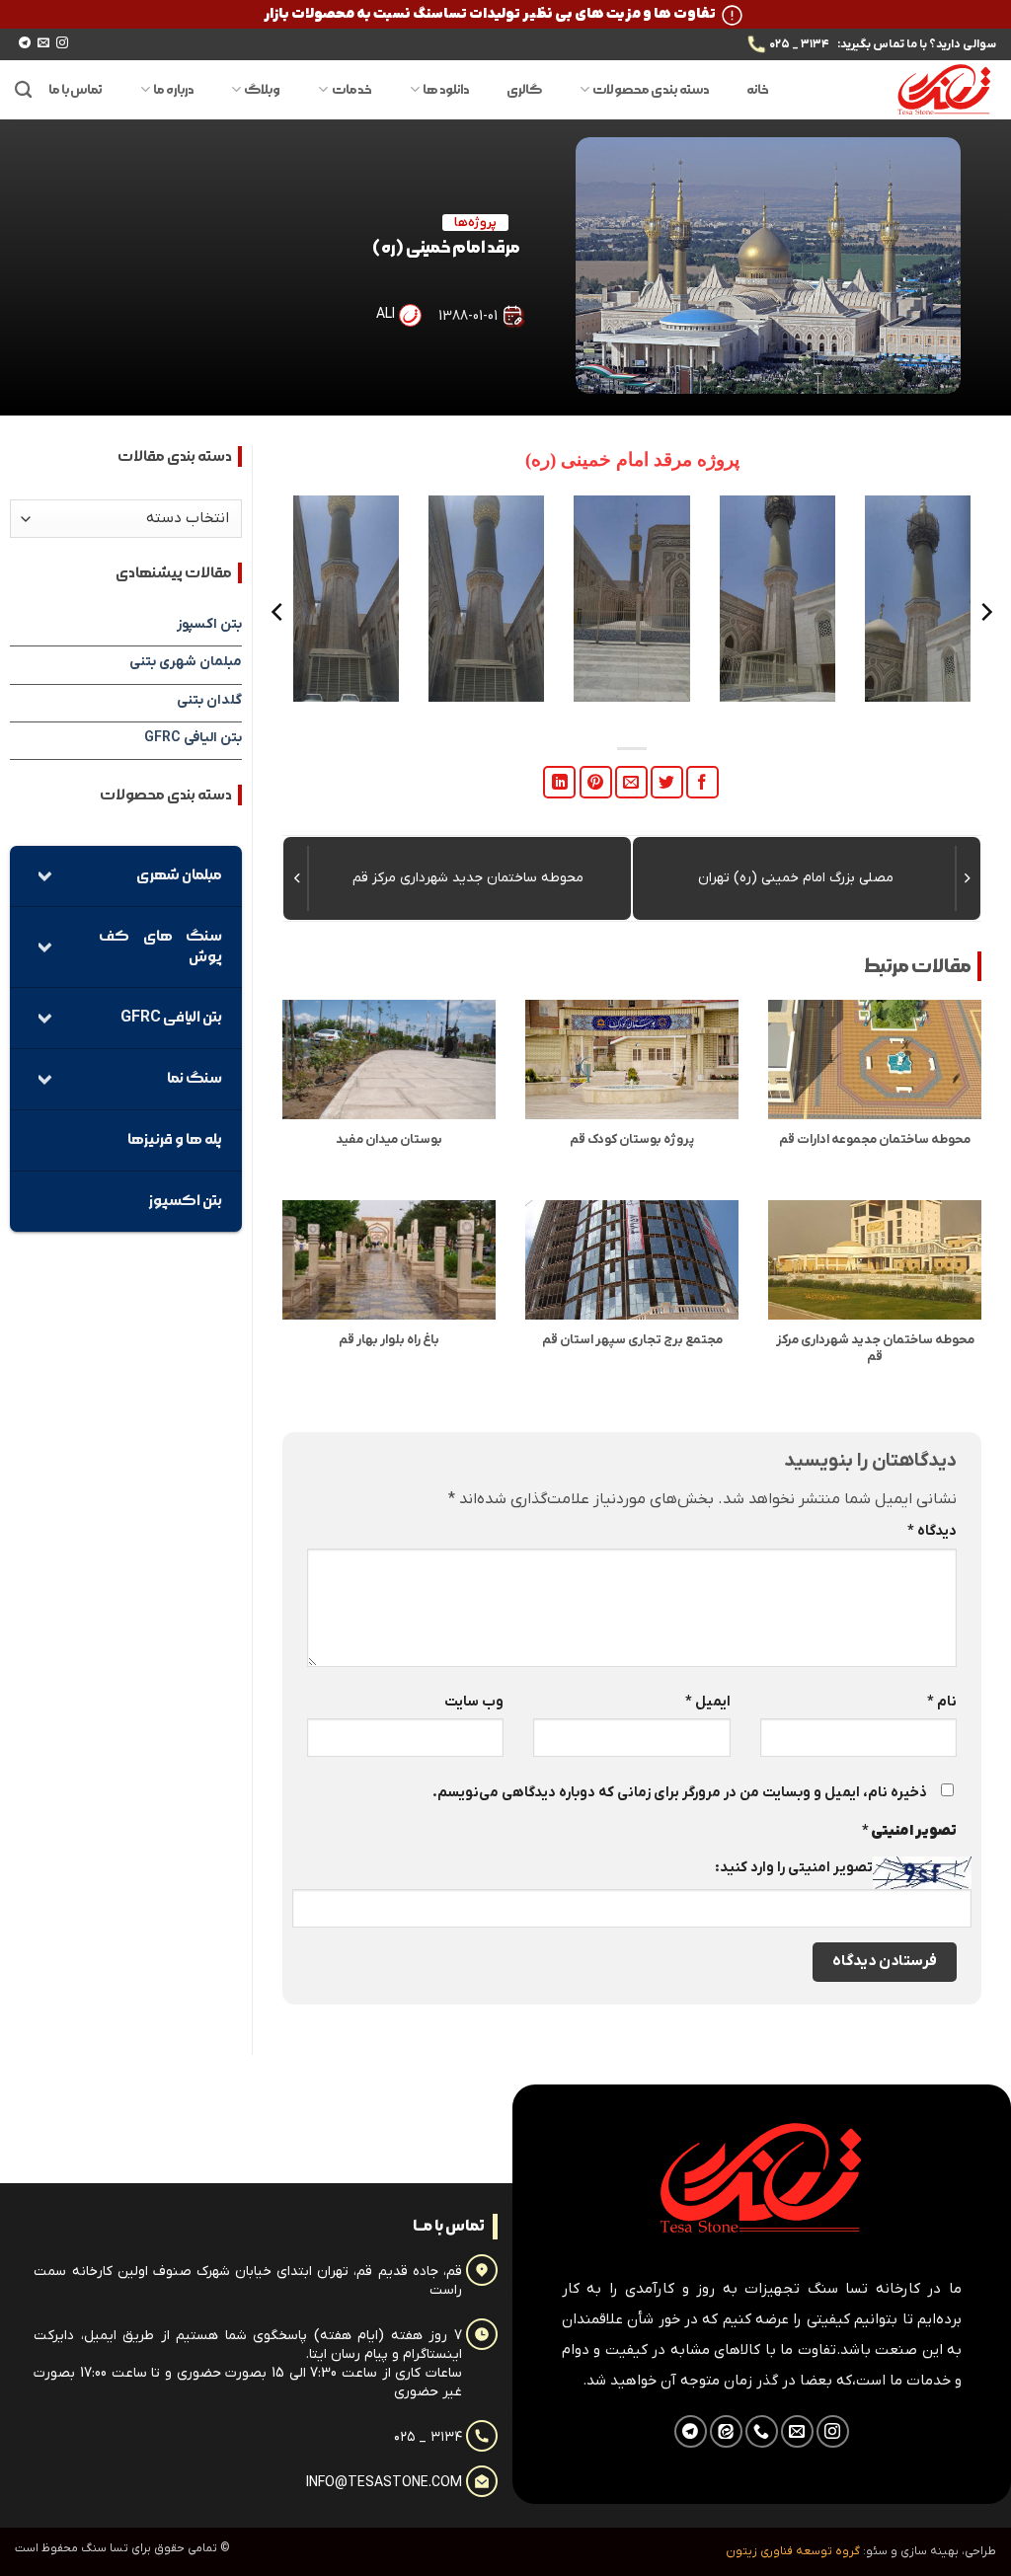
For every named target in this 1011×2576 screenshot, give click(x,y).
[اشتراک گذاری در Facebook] (702, 782)
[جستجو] (23, 90)
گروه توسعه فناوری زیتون (793, 2551)
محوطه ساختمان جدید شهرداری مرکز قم (468, 878)
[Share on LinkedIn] (559, 782)
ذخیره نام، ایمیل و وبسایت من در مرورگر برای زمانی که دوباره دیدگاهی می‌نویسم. (680, 1793)
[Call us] (762, 2431)
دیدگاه (932, 1531)
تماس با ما (76, 90)
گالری (524, 90)
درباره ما (173, 90)
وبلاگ (262, 90)
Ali (386, 314)
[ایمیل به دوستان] (631, 782)
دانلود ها (446, 90)
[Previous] (985, 611)
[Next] (278, 611)
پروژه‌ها (475, 223)
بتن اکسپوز (209, 624)
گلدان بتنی (209, 700)
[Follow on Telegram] (25, 43)
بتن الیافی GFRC (193, 738)
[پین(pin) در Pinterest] (596, 782)
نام (942, 1702)
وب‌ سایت (474, 1702)
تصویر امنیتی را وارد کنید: (794, 1868)
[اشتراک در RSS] (726, 2431)
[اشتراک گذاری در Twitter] (667, 782)
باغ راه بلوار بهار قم (389, 1340)
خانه (758, 90)
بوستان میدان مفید (389, 1140)
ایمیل (707, 1702)
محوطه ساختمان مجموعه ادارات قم (875, 1140)
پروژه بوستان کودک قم (632, 1140)
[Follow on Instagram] (62, 43)
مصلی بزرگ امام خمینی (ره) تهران (796, 878)
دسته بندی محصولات (651, 90)
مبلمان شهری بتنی (186, 662)
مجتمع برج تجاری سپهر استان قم (632, 1340)
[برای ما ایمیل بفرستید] (43, 43)
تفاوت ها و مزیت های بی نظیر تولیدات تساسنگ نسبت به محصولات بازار (490, 14)
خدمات (351, 90)
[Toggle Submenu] (44, 876)
